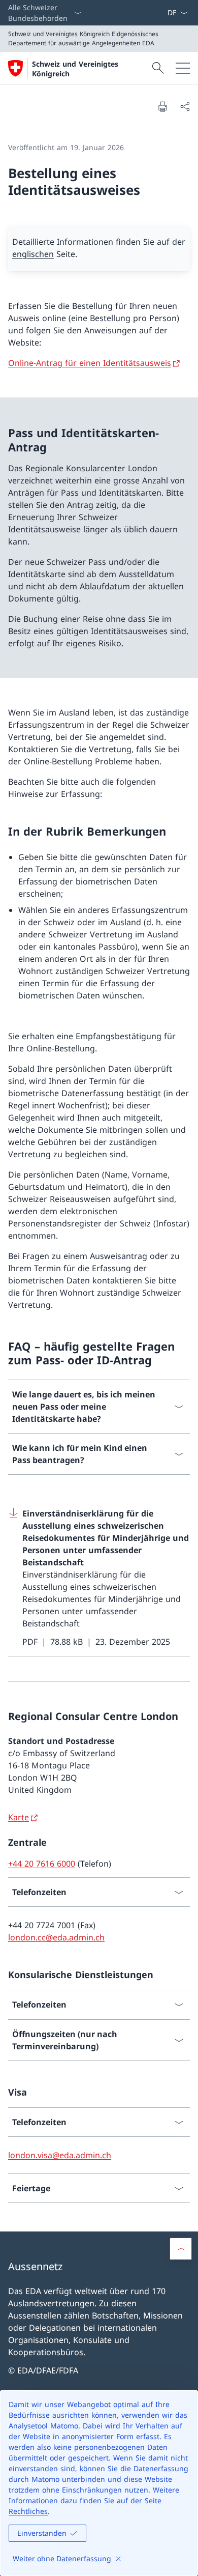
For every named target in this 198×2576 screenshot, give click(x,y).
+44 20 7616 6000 (42, 1864)
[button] (181, 2249)
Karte (19, 1817)
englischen (33, 254)
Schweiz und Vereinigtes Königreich (75, 69)
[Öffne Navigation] (183, 68)
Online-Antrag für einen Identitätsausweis (90, 363)
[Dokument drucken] (162, 106)
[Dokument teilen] (185, 106)
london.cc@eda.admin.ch (56, 1937)
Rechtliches (28, 2511)
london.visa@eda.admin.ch (60, 2155)
